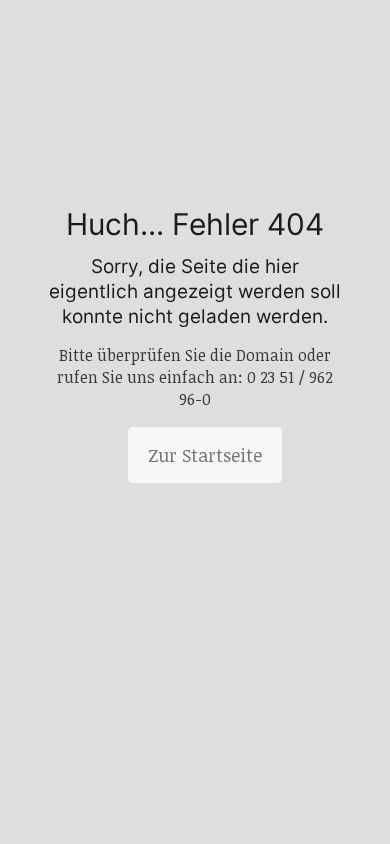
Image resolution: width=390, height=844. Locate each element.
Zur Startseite (205, 455)
